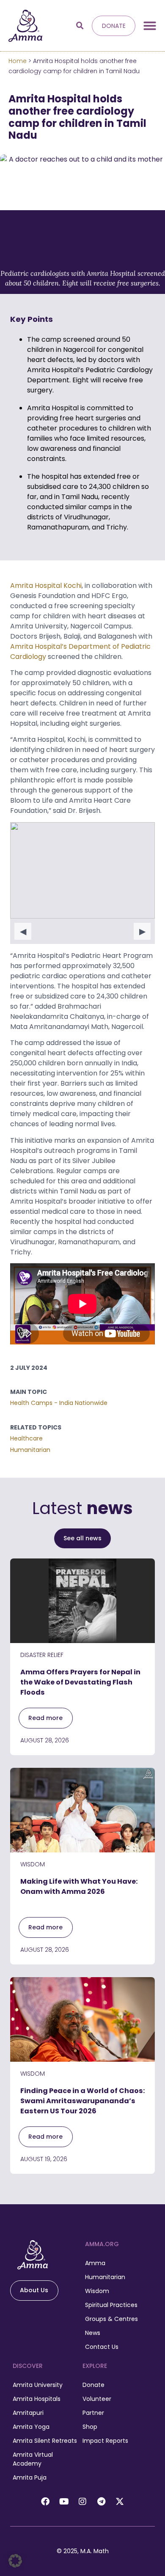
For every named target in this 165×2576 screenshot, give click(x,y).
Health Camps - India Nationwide (59, 1403)
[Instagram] (82, 2502)
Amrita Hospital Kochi (46, 586)
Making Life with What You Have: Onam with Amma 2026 (79, 1886)
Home (18, 61)
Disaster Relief (42, 1655)
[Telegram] (101, 2502)
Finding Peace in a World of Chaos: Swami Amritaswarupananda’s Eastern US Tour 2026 (82, 2101)
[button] (80, 26)
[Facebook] (45, 2502)
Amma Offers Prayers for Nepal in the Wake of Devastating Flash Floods (80, 1682)
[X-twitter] (120, 2502)
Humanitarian (30, 1450)
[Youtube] (64, 2502)
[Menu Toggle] (150, 26)
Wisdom (33, 1864)
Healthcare (26, 1438)
